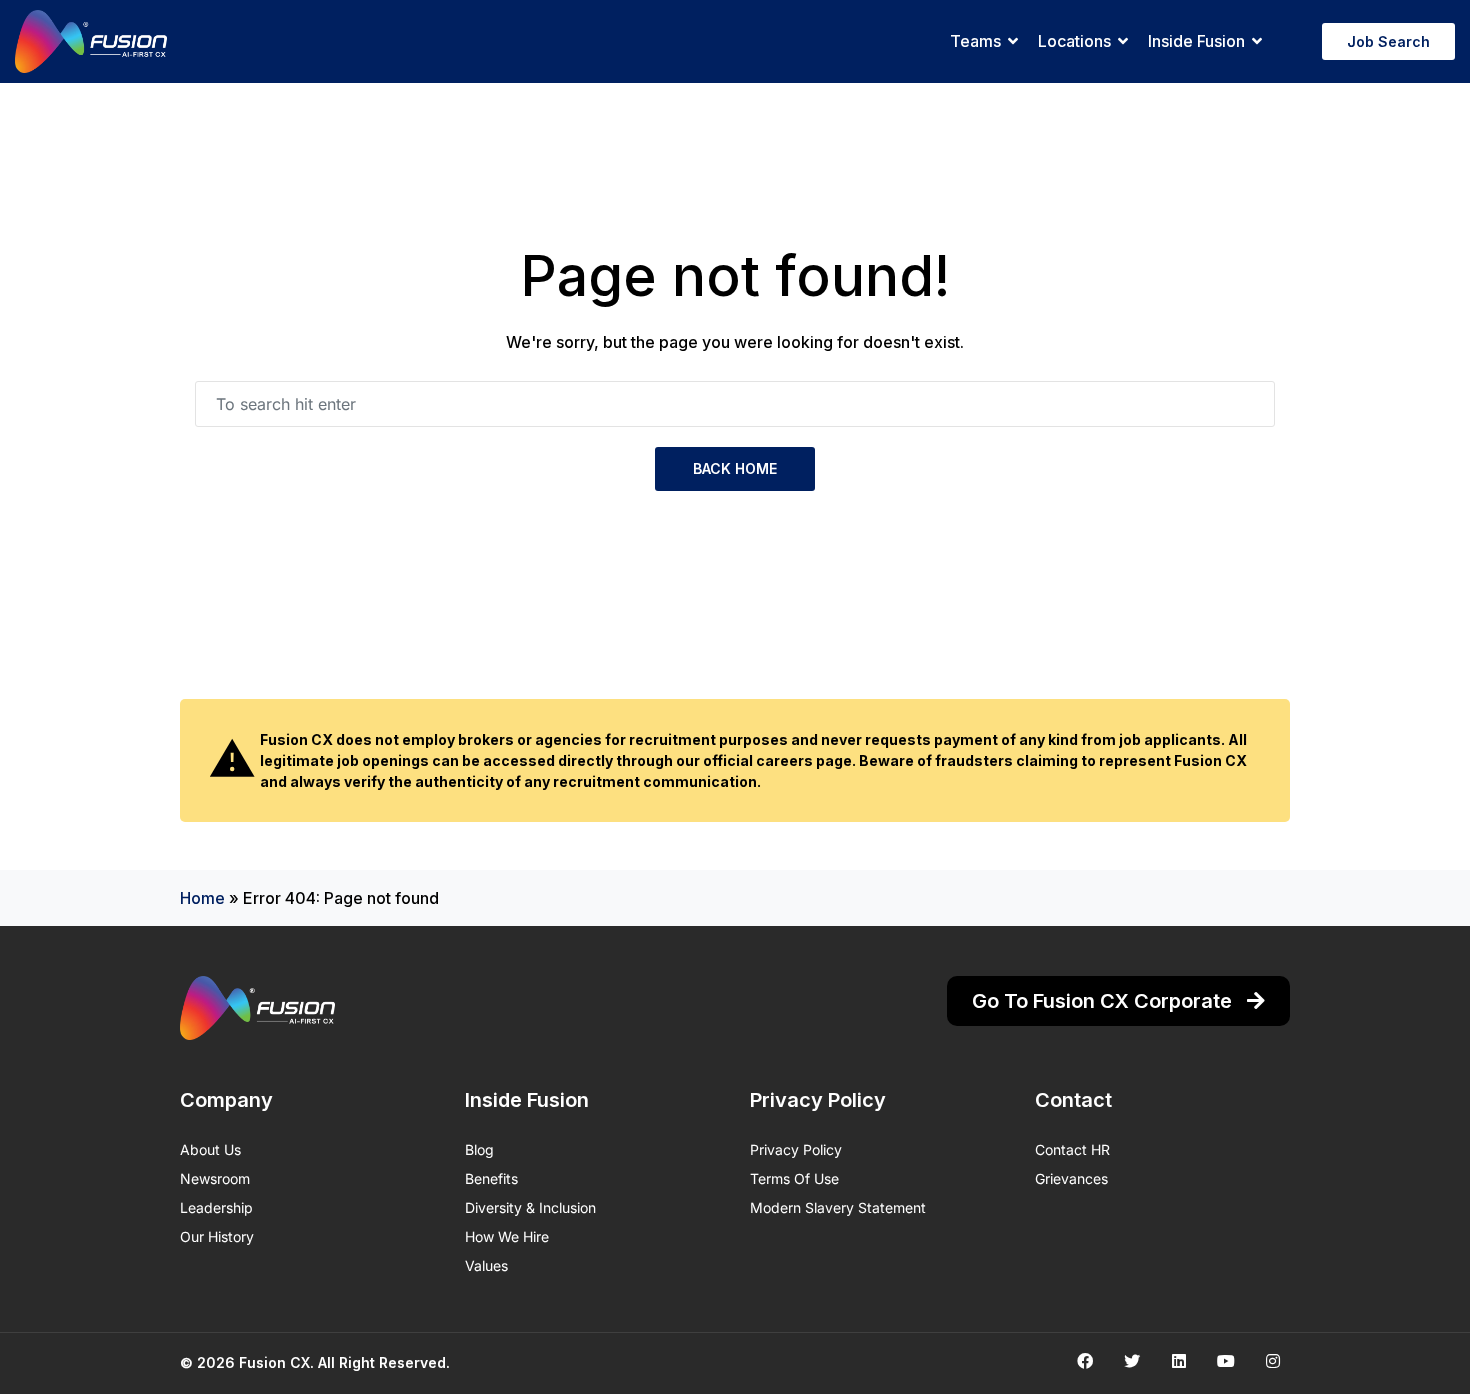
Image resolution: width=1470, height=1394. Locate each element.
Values (486, 1265)
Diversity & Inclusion (530, 1207)
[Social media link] (1084, 1360)
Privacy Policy (796, 1149)
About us (210, 1149)
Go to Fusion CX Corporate (1104, 1001)
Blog (479, 1149)
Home (202, 898)
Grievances (1071, 1178)
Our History (217, 1236)
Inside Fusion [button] (1196, 41)
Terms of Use (794, 1178)
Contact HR (1072, 1149)
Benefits (491, 1178)
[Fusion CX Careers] (91, 41)
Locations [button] (1074, 41)
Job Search (1388, 41)
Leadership (216, 1207)
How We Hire (507, 1236)
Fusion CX (274, 1362)
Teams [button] (975, 41)
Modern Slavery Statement (838, 1207)
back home (735, 468)
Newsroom (215, 1178)
